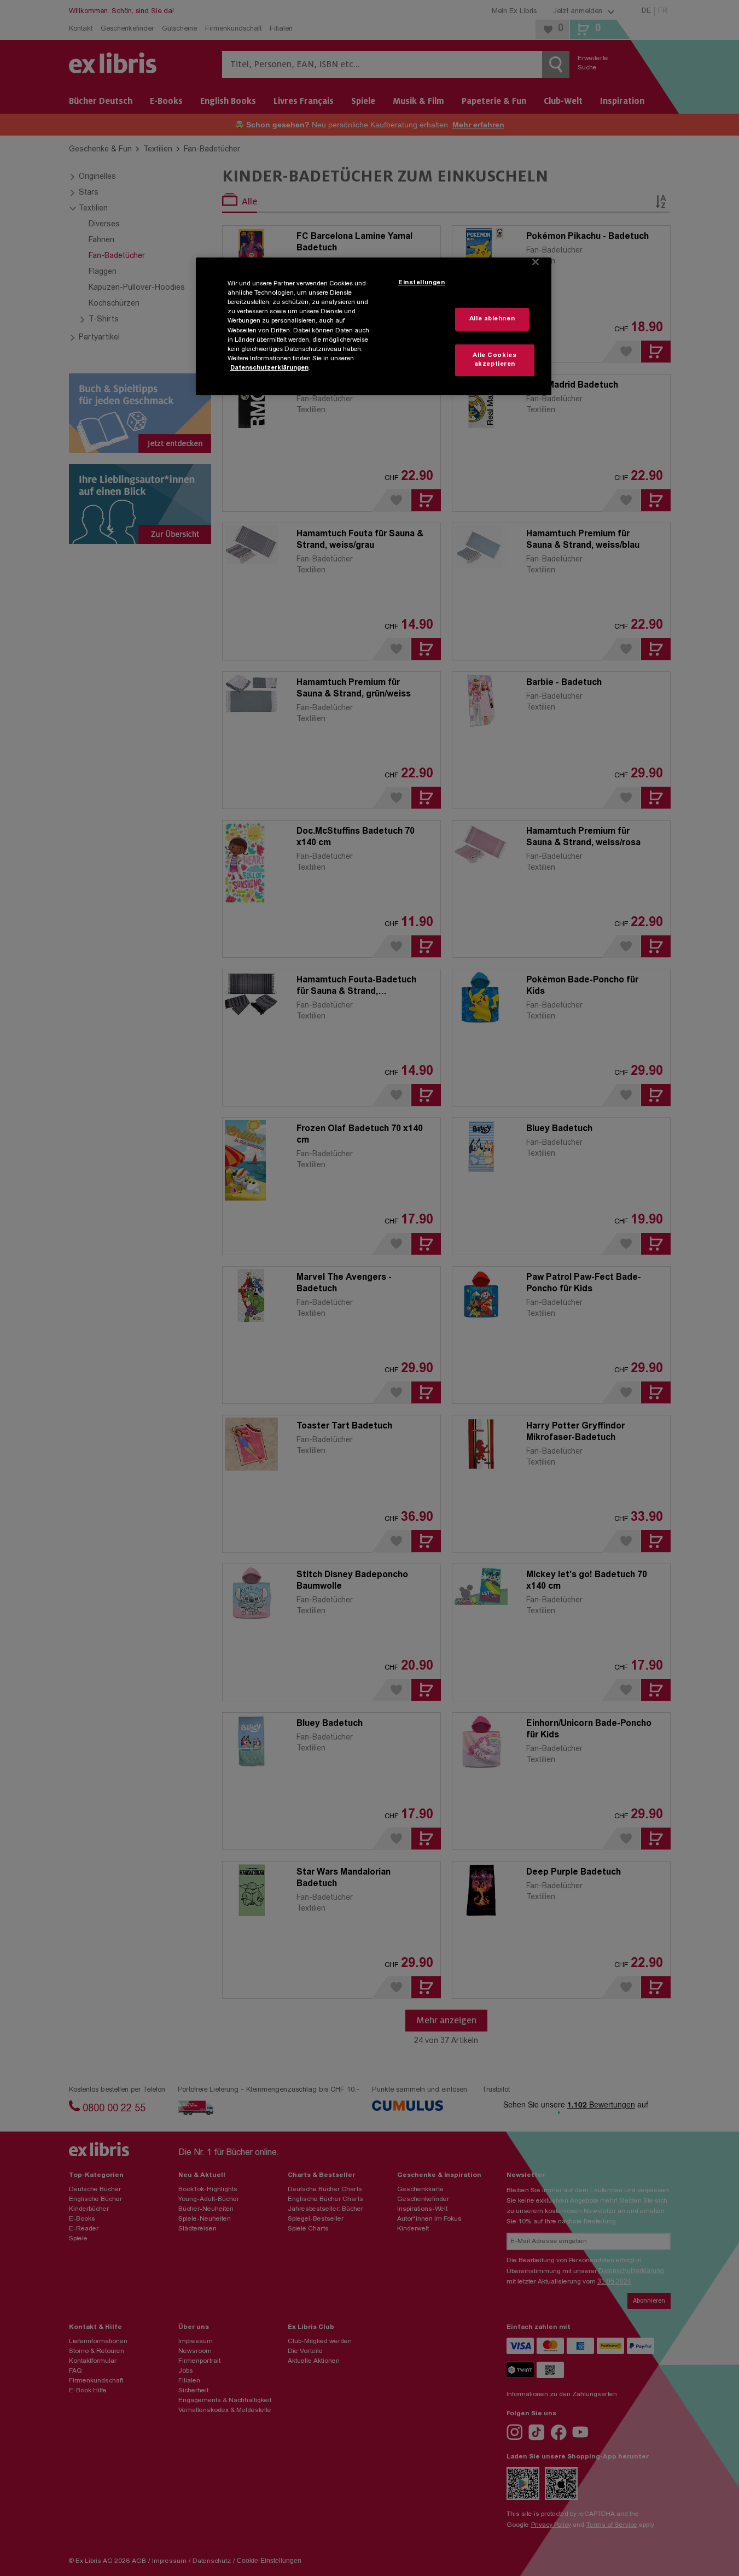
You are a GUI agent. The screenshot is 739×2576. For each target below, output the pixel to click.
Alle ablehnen (492, 319)
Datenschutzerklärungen (269, 368)
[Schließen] (536, 262)
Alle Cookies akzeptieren (494, 360)
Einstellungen (421, 283)
